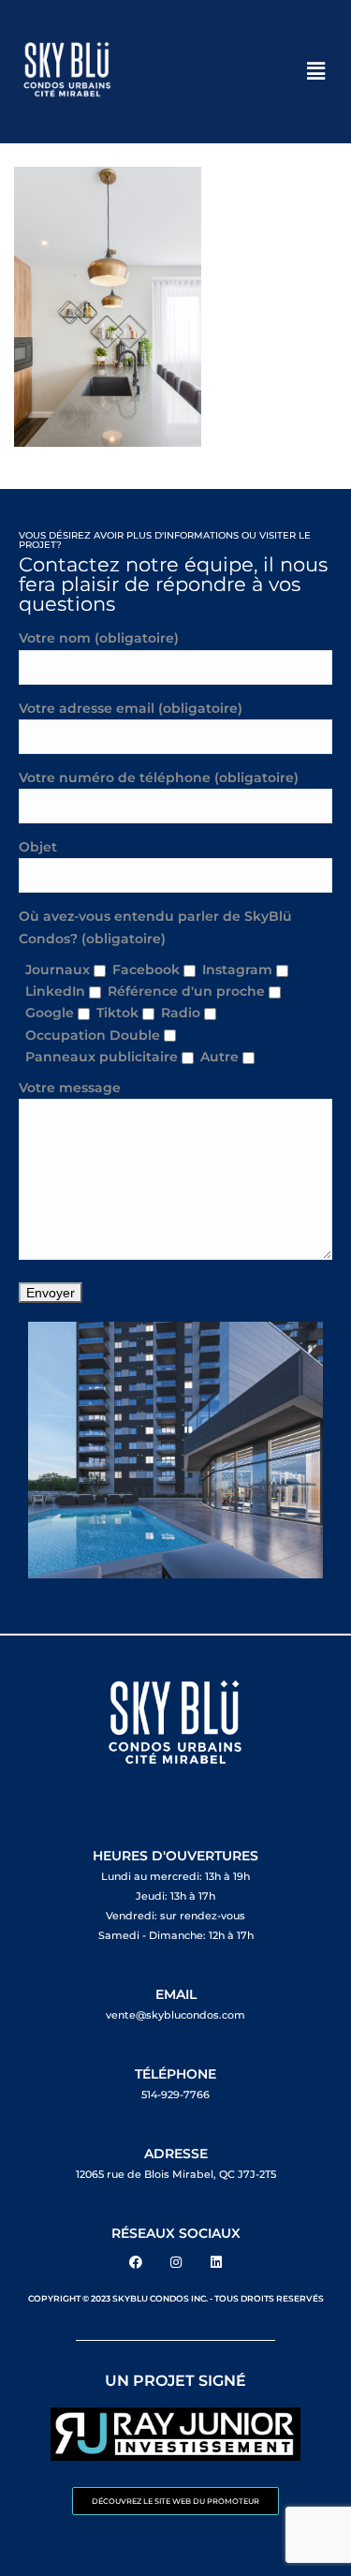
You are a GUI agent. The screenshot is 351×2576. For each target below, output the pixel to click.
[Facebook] (136, 2262)
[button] (316, 71)
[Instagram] (176, 2262)
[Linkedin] (216, 2262)
